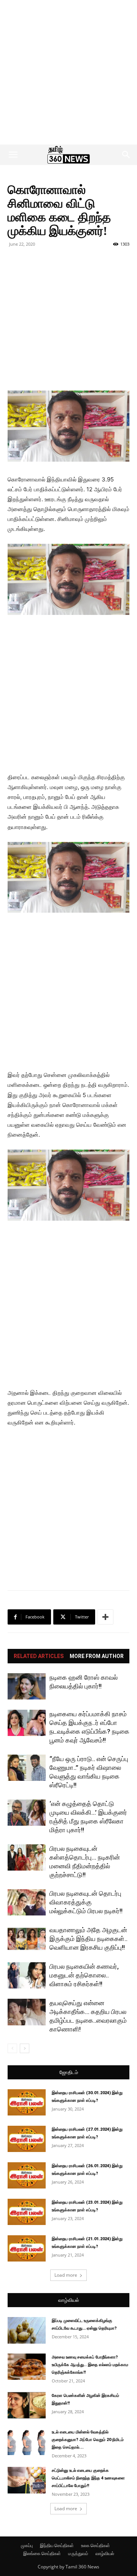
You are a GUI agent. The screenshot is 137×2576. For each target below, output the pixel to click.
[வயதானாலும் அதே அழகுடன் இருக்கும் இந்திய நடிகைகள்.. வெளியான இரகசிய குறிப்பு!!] (27, 1939)
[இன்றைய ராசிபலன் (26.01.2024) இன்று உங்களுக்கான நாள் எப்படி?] (27, 2175)
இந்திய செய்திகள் (57, 2545)
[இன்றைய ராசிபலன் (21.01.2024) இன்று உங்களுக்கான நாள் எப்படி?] (27, 2248)
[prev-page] (12, 2048)
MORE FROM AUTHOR (97, 1656)
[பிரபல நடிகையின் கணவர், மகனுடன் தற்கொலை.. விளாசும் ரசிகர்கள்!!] (27, 1975)
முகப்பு (27, 2545)
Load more (66, 2275)
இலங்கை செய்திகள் (42, 2553)
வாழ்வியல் (69, 2300)
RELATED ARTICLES (39, 1656)
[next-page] (25, 2048)
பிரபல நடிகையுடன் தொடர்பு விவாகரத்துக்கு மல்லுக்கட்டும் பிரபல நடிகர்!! (86, 1902)
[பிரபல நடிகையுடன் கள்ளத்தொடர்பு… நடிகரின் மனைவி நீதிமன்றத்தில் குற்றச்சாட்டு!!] (27, 1857)
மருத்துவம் (78, 2553)
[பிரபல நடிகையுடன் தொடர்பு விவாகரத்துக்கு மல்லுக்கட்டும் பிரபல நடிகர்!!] (27, 1902)
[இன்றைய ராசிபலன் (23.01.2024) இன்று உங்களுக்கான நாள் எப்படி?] (27, 2212)
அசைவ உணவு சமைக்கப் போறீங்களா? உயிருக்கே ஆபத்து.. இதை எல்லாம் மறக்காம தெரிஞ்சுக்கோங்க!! (90, 2365)
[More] (105, 1617)
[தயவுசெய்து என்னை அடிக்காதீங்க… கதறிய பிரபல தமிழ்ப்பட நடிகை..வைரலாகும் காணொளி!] (27, 2012)
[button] (13, 155)
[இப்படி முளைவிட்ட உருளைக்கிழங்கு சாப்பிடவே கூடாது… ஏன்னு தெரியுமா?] (27, 2330)
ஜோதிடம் (69, 2072)
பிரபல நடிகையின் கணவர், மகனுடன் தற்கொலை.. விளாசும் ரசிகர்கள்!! (84, 1975)
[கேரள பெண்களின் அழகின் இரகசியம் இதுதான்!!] (27, 2405)
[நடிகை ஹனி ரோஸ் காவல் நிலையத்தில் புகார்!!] (27, 1686)
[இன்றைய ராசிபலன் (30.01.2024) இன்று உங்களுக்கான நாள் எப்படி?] (27, 2102)
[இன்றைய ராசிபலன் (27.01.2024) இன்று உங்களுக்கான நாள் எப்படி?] (27, 2139)
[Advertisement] (68, 72)
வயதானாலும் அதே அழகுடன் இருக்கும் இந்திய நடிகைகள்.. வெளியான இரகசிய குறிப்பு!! (88, 1939)
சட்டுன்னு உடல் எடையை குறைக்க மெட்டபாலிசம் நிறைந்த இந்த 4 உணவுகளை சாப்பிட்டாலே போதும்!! (88, 2478)
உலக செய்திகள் (96, 2545)
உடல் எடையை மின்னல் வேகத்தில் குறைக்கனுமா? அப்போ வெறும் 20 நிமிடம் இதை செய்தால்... (88, 2440)
